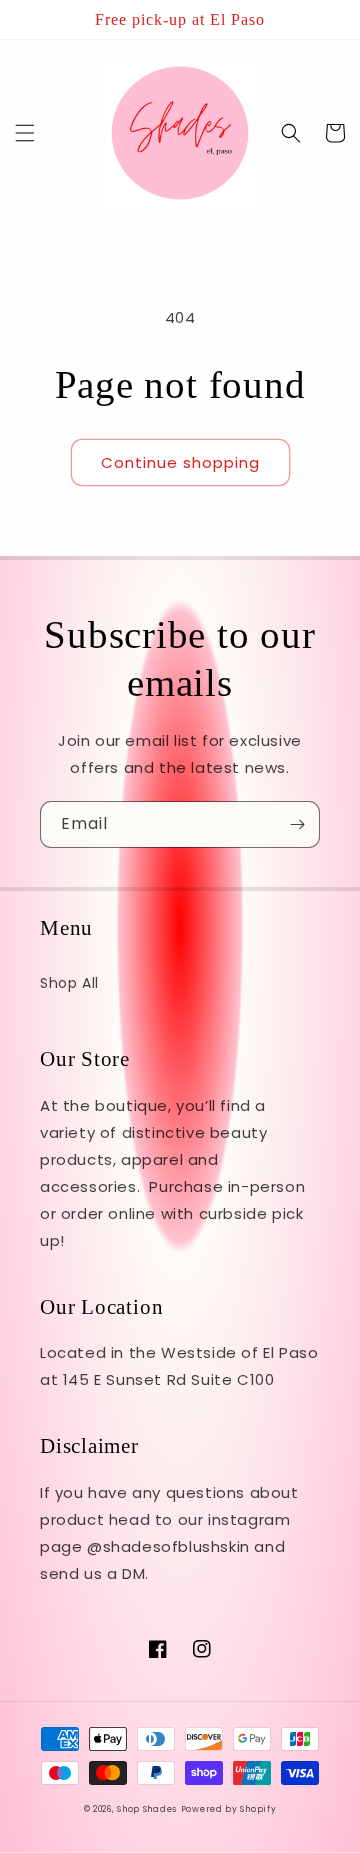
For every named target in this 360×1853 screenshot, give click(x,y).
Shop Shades (147, 1809)
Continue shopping (180, 462)
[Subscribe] (297, 824)
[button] (25, 133)
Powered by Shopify (229, 1809)
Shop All (69, 983)
